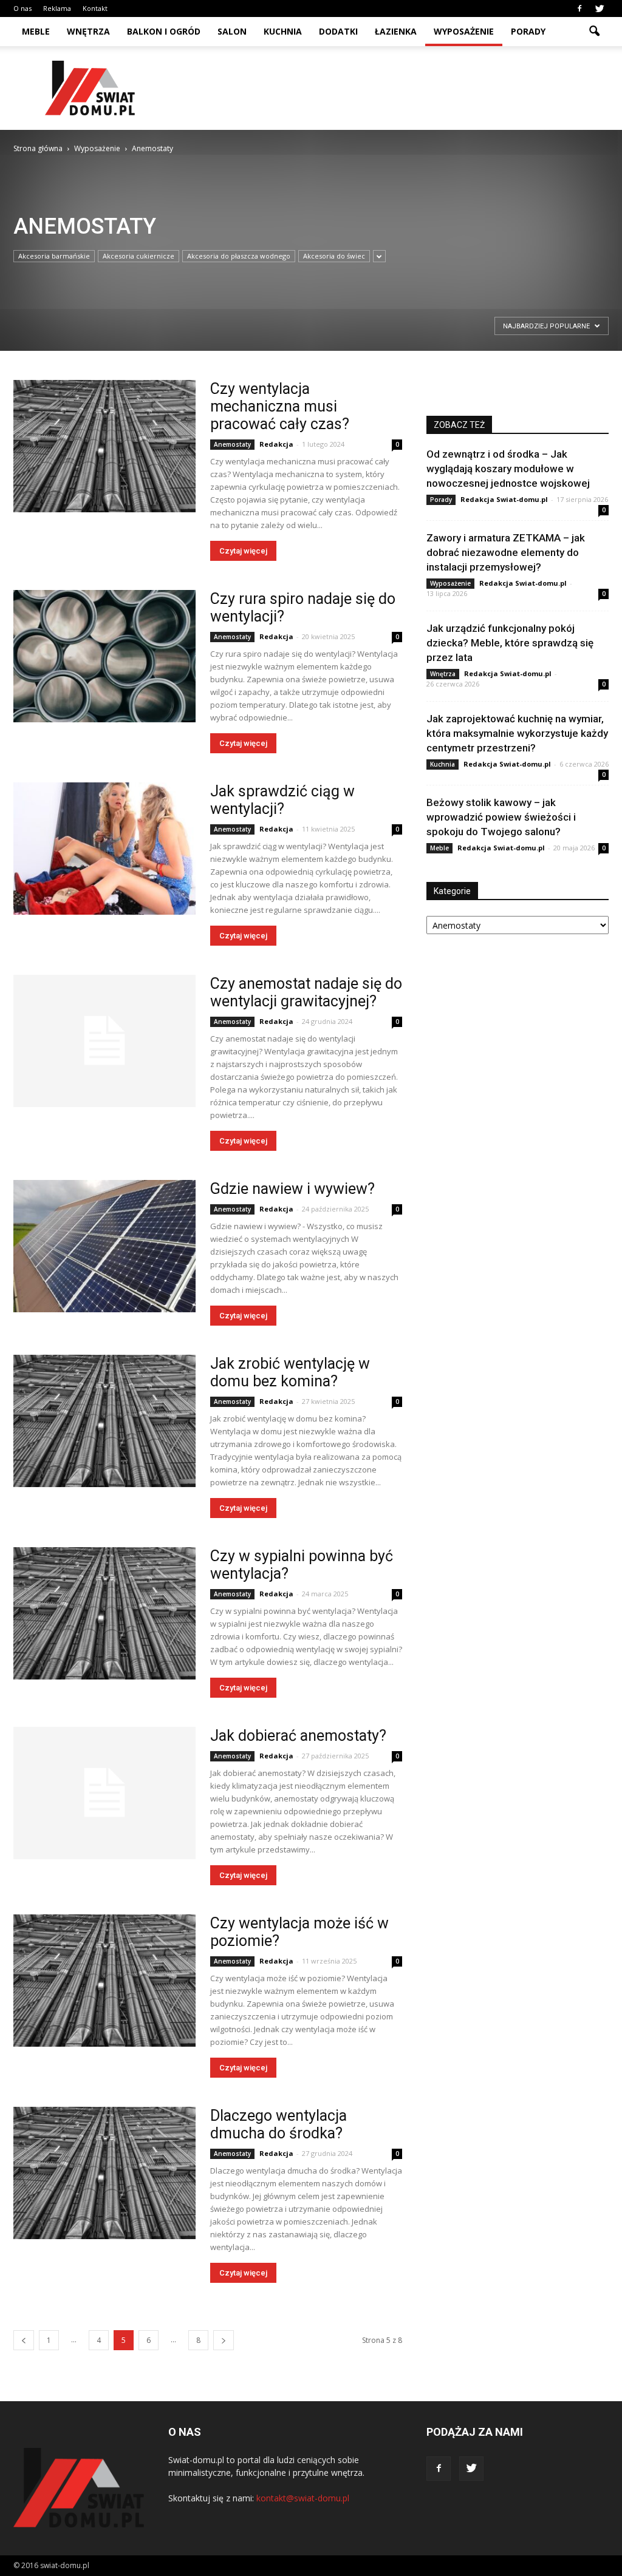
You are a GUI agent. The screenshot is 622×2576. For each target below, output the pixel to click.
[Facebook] (579, 8)
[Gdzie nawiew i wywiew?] (104, 1246)
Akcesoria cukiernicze (138, 256)
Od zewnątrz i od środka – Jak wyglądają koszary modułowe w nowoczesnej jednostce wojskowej (508, 469)
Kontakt (95, 8)
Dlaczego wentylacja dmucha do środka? (279, 2124)
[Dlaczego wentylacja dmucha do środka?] (104, 2173)
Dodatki (338, 31)
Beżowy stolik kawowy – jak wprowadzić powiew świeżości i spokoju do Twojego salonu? (501, 817)
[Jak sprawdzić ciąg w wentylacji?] (104, 849)
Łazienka (396, 31)
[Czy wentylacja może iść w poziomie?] (104, 1981)
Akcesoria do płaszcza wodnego (239, 256)
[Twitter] (600, 8)
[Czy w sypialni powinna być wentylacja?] (104, 1613)
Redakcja (276, 444)
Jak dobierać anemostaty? (298, 1736)
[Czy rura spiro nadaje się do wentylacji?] (104, 656)
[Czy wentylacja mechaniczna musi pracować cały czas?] (104, 446)
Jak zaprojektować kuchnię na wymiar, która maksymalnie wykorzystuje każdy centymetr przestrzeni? (517, 733)
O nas (22, 8)
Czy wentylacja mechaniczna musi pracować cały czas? (280, 406)
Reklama (57, 8)
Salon (232, 31)
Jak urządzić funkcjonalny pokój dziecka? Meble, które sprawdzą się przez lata (510, 643)
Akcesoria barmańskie (54, 256)
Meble (36, 31)
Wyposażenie (464, 31)
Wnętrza (88, 31)
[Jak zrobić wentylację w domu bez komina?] (104, 1421)
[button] (594, 32)
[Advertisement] (388, 88)
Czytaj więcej (243, 551)
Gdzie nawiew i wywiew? (292, 1189)
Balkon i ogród (164, 31)
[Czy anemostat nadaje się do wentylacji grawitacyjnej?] (104, 1041)
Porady (528, 31)
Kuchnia (283, 31)
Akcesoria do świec (334, 256)
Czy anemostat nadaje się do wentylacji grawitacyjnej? (306, 992)
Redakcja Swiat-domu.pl (504, 499)
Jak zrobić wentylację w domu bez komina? (290, 1372)
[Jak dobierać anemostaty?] (104, 1793)
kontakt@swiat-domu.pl (303, 2498)
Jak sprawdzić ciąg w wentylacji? (282, 800)
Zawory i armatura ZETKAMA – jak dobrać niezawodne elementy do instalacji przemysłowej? (506, 552)
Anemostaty (232, 444)
